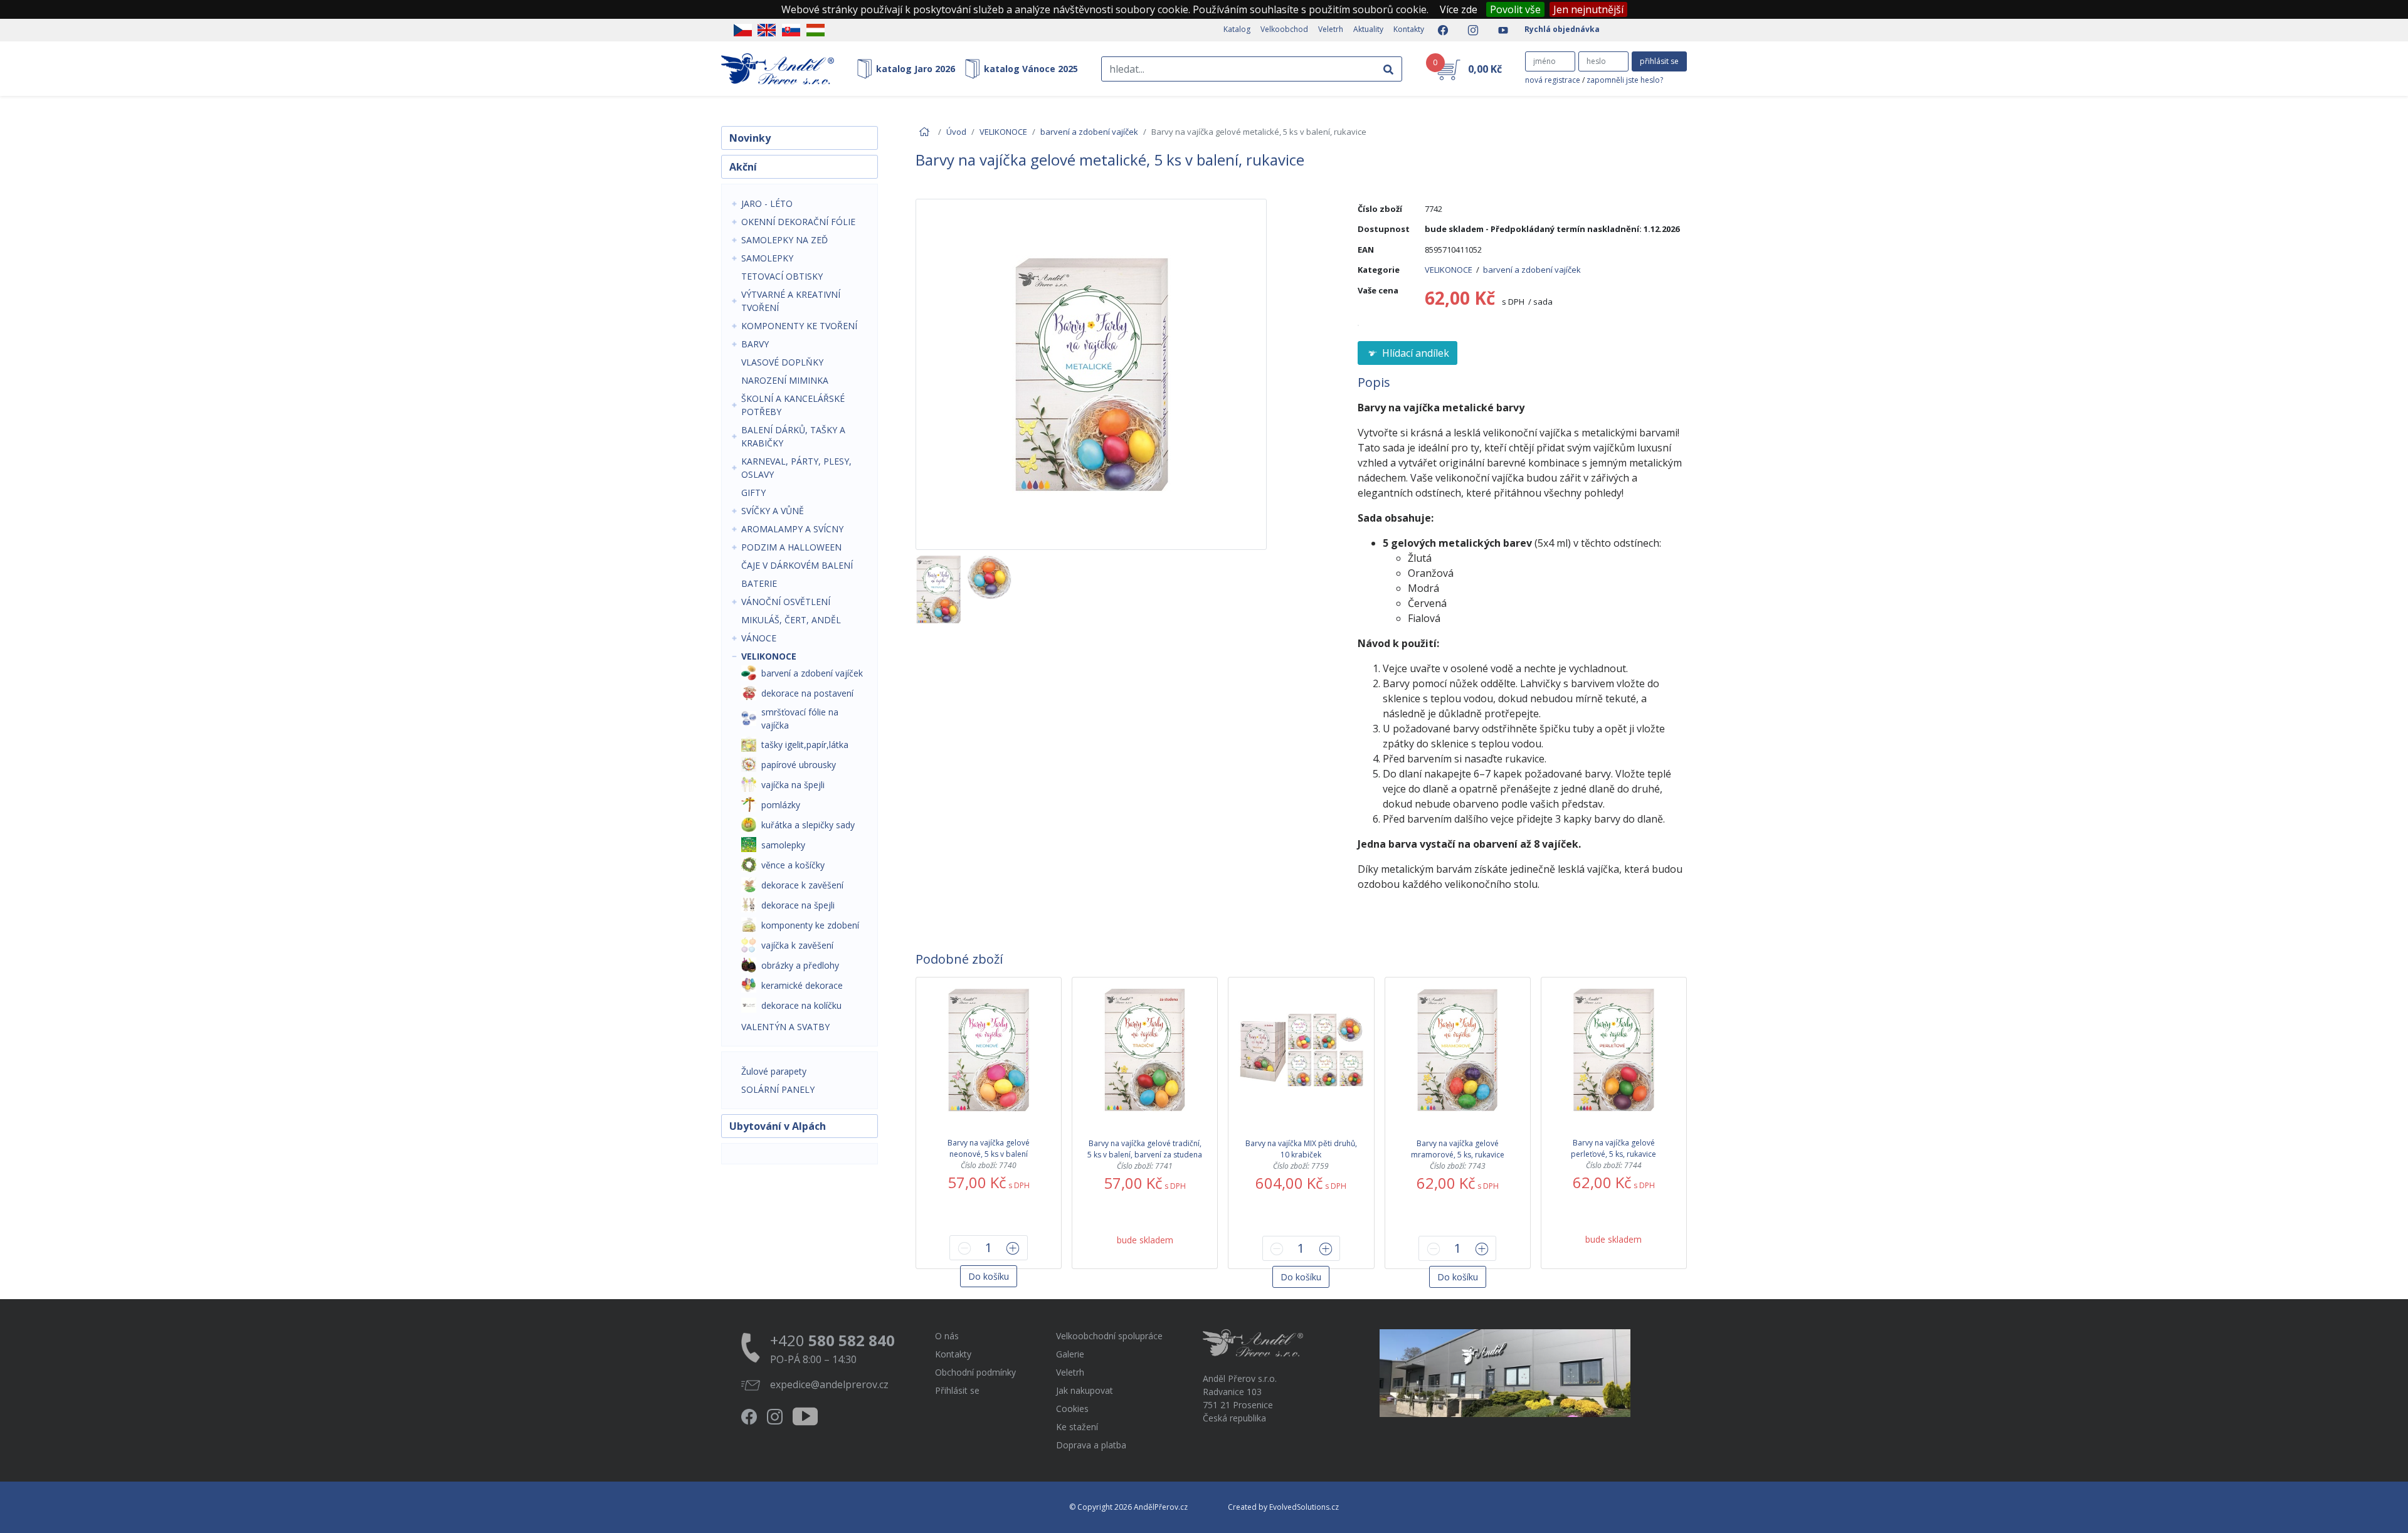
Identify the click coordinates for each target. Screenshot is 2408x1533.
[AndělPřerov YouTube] (1499, 30)
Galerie (1070, 1354)
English (767, 30)
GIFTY (753, 493)
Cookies (1072, 1409)
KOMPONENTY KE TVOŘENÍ (799, 326)
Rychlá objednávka (1562, 29)
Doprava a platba (1091, 1445)
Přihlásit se (957, 1390)
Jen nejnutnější (1588, 9)
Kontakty (1409, 29)
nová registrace (1553, 80)
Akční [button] (743, 167)
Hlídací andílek (1414, 353)
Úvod (956, 132)
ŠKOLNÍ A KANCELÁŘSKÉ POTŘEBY (793, 405)
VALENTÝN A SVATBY (785, 1027)
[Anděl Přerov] (778, 69)
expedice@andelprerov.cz (829, 1384)
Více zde (1459, 9)
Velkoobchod (1284, 29)
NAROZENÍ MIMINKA (785, 380)
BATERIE (759, 583)
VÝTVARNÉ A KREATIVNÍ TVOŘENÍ (791, 301)
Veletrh (1331, 29)
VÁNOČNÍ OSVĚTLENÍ (786, 602)
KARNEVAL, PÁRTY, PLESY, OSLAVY (796, 468)
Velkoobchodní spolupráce (1109, 1336)
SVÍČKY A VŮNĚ (773, 511)
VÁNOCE (759, 638)
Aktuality (1368, 29)
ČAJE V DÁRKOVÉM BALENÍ (797, 565)
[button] (989, 1276)
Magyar (816, 30)
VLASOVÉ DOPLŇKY (782, 362)
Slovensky (791, 30)
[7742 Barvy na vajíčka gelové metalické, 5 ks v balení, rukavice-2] (989, 589)
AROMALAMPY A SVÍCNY (792, 529)
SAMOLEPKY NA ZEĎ (784, 240)
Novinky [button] (750, 138)
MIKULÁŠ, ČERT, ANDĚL (791, 620)
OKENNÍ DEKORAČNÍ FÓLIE (798, 222)
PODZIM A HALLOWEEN (791, 547)
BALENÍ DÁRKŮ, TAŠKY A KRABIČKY (793, 436)
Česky (743, 30)
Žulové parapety (774, 1071)
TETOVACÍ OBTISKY (782, 276)
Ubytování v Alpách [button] (778, 1126)
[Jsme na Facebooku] (1439, 30)
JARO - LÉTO (767, 203)
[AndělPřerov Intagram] (1469, 30)
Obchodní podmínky (975, 1372)
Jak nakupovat (1085, 1390)
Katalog (1237, 29)
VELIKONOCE (769, 656)
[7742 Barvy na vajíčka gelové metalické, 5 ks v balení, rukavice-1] (938, 589)
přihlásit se (1659, 61)
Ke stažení (1077, 1427)
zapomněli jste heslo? (1625, 80)
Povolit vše (1515, 9)
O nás (947, 1336)
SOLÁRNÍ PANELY (778, 1089)
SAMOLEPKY (767, 258)
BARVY (755, 344)
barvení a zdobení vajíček (1089, 132)
